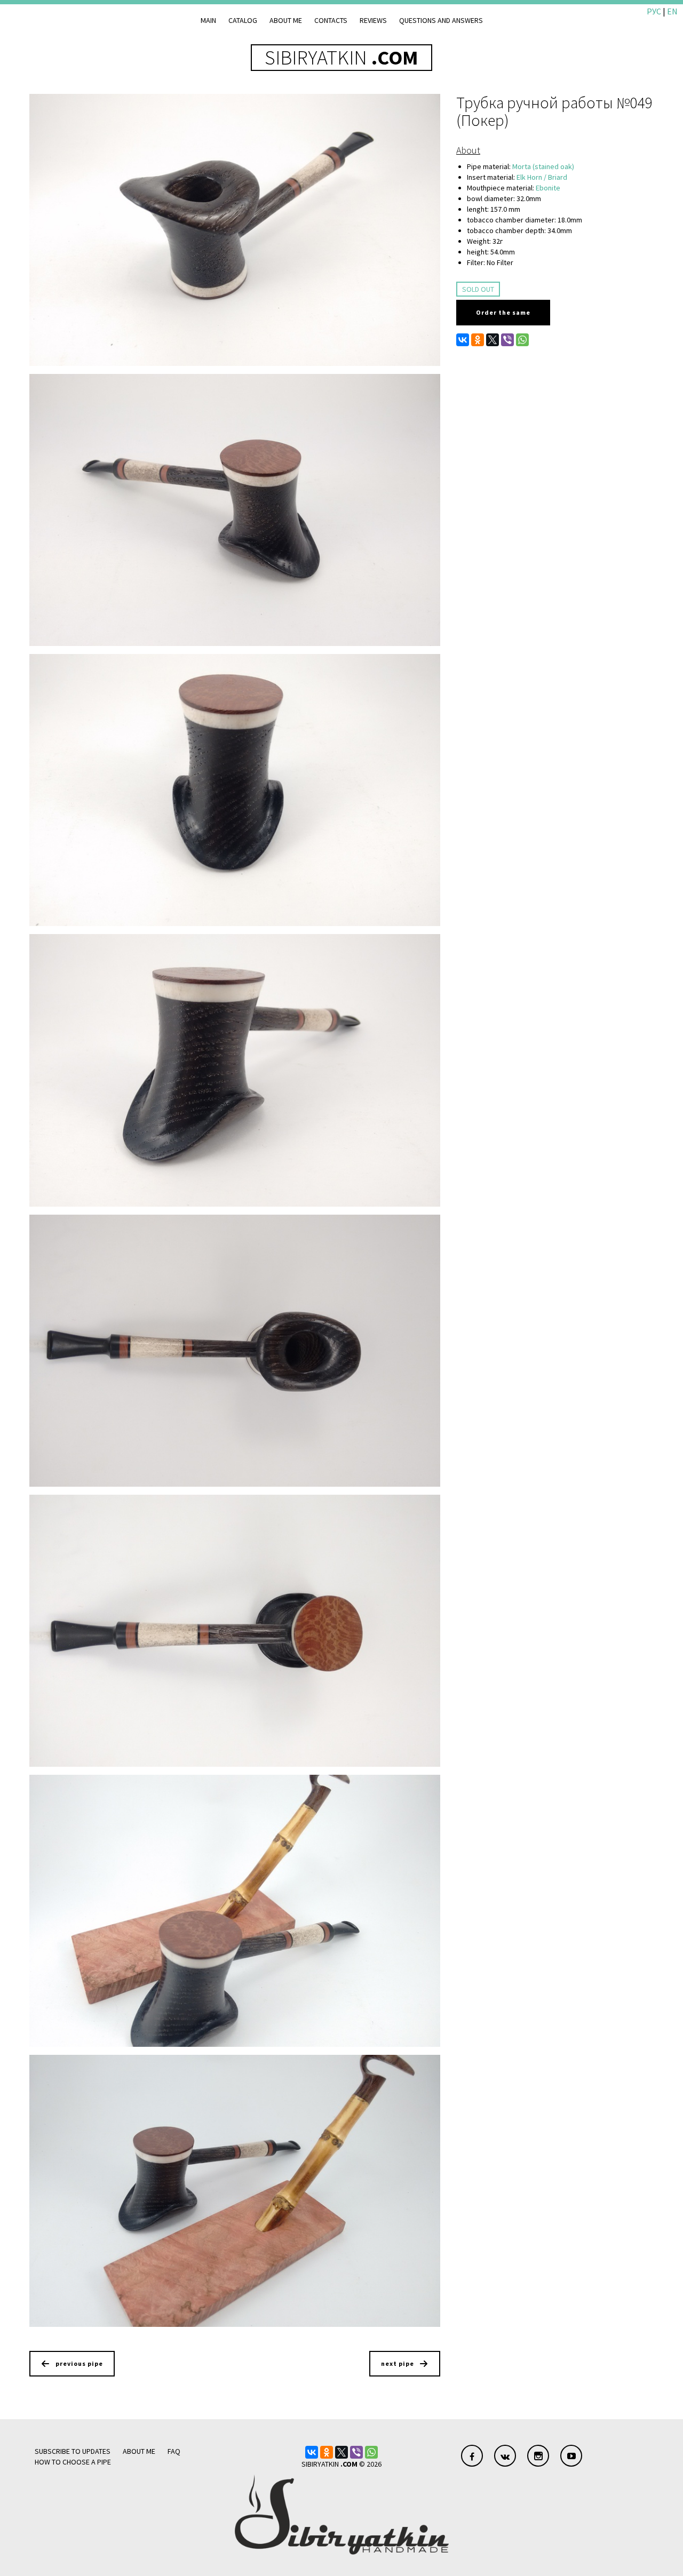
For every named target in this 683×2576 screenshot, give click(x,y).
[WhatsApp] (522, 340)
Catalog (243, 20)
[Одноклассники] (478, 340)
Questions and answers (441, 20)
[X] (493, 340)
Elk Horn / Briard (542, 177)
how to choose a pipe (73, 2462)
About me (286, 20)
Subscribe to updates (73, 2451)
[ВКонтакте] (463, 340)
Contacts (331, 20)
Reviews (373, 20)
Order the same (503, 312)
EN (672, 11)
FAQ (174, 2451)
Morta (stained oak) (543, 166)
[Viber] (507, 340)
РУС (654, 11)
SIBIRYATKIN (341, 57)
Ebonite (548, 188)
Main (208, 20)
